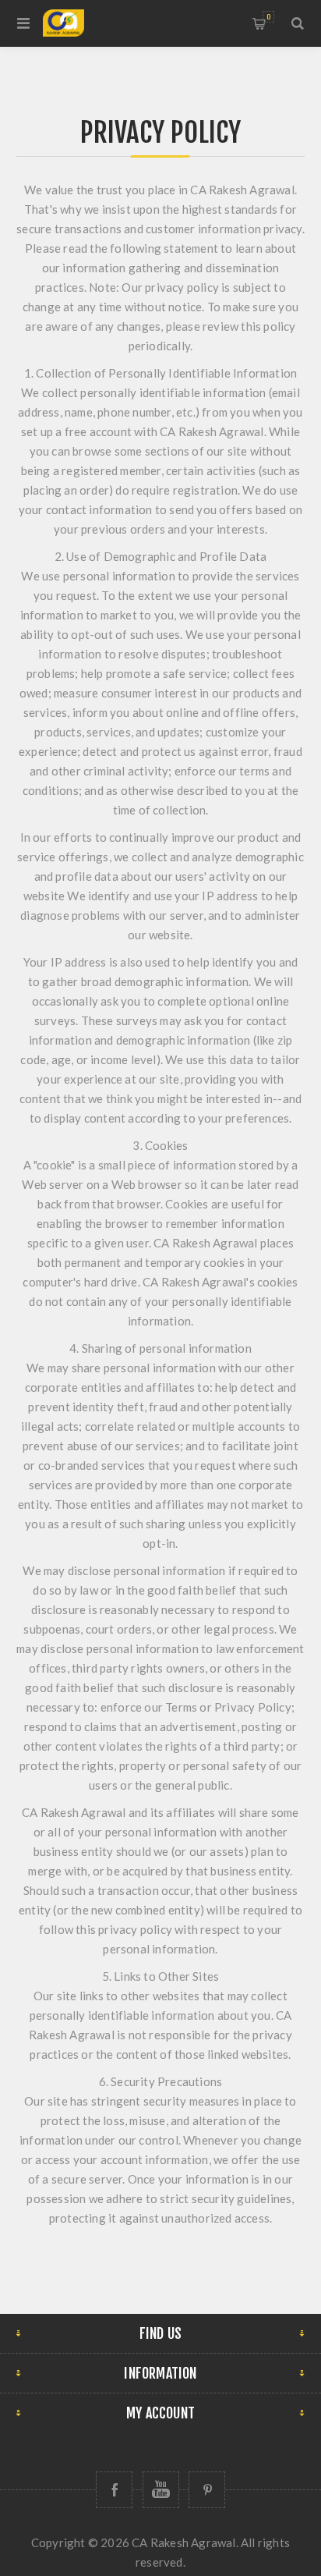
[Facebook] (114, 2490)
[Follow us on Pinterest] (207, 2490)
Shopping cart (268, 17)
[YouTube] (161, 2490)
